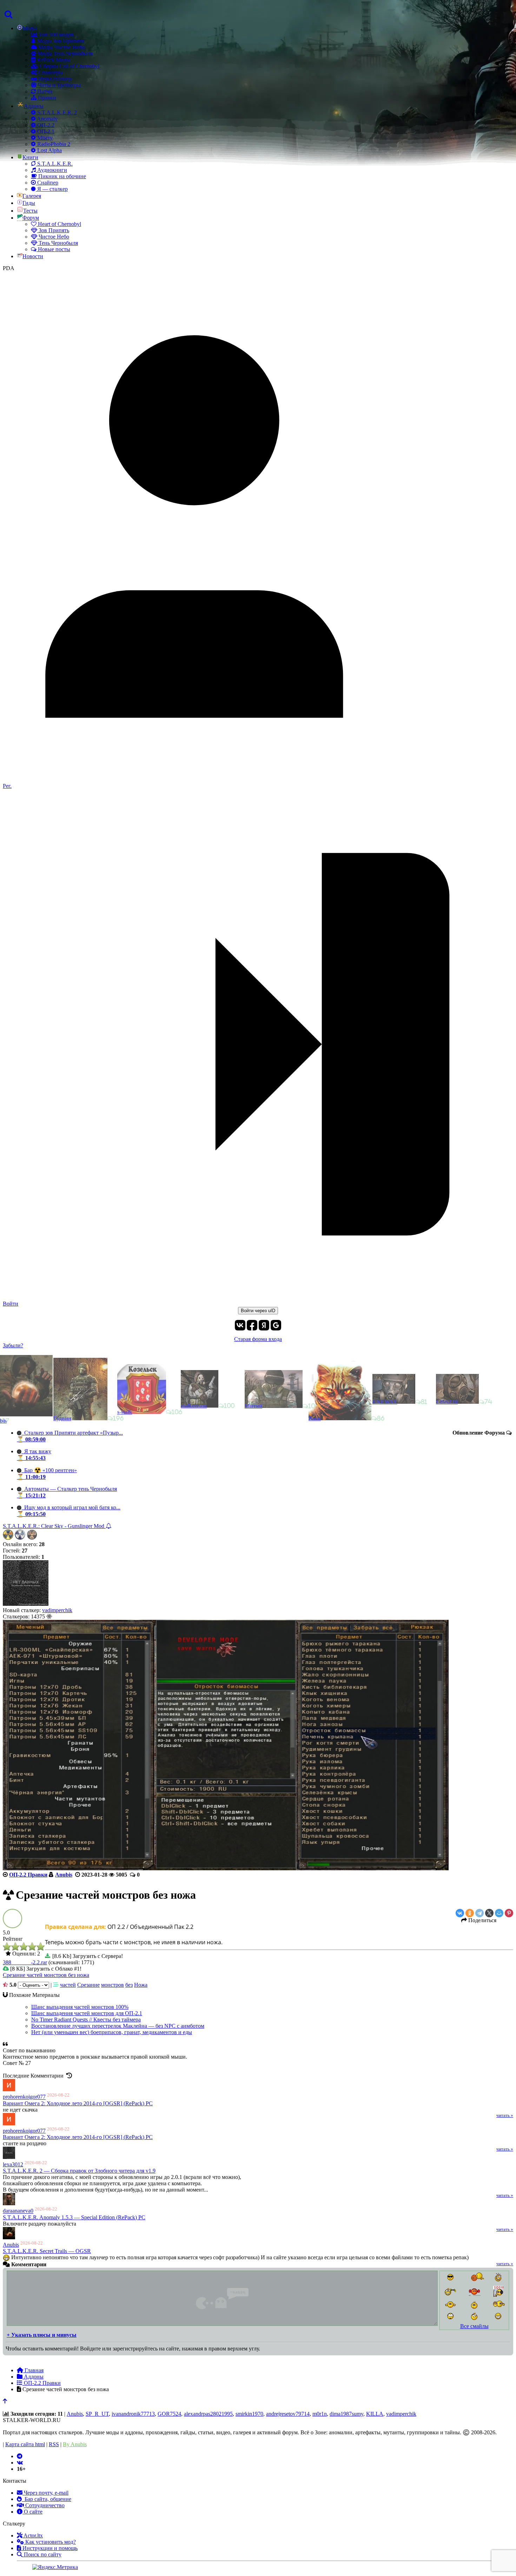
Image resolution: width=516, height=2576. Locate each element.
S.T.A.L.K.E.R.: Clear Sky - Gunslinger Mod (54, 1526)
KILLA (375, 2414)
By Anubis (75, 2444)
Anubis (11, 2245)
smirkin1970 (249, 2414)
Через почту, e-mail (45, 2493)
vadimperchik (57, 1610)
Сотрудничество (44, 2505)
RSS (54, 2444)
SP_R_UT (97, 2414)
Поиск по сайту (42, 2554)
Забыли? (13, 1345)
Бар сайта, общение (47, 2499)
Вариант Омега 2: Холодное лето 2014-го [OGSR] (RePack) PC (78, 2103)
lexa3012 (13, 2164)
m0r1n (320, 2414)
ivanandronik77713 (133, 2414)
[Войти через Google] (276, 1325)
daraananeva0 (18, 2211)
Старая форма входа (258, 1339)
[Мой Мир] (499, 1913)
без (129, 1985)
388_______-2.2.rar (25, 1962)
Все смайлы (474, 2326)
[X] (489, 1913)
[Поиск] (8, 15)
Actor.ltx (33, 2535)
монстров (113, 1985)
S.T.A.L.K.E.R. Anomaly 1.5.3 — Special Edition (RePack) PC (74, 2217)
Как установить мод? (50, 2542)
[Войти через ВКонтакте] (240, 1325)
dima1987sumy (346, 2414)
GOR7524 (169, 2414)
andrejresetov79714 (288, 2414)
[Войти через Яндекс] (264, 1325)
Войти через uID (258, 1311)
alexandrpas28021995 (208, 2414)
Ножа (141, 1985)
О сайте (32, 2512)
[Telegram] (479, 1913)
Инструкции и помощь (49, 2548)
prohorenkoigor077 (24, 2097)
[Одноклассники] (470, 1913)
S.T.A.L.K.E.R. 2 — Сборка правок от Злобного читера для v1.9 (79, 2171)
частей (68, 1985)
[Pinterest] (509, 1913)
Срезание (88, 1985)
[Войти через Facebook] (252, 1325)
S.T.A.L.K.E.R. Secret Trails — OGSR (47, 2251)
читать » (505, 2115)
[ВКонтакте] (460, 1913)
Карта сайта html (25, 2444)
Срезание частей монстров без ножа (46, 1975)
